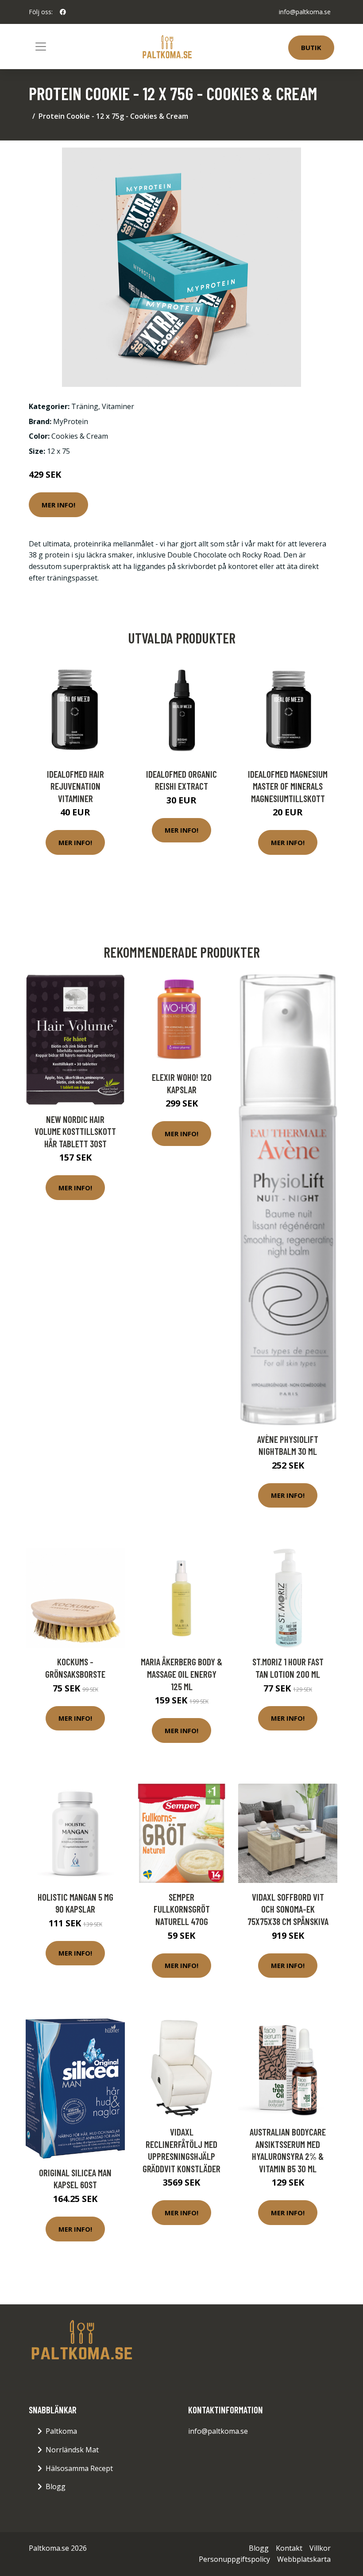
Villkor (320, 2548)
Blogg (56, 2486)
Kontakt (289, 2548)
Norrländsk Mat (72, 2450)
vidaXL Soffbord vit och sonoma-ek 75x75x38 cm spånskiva (288, 1909)
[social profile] (63, 12)
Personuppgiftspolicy (234, 2559)
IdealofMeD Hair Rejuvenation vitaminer (75, 786)
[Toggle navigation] (41, 47)
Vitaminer (118, 406)
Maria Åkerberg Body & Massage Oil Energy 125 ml (181, 1674)
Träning (85, 406)
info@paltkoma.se (305, 12)
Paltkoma (61, 2431)
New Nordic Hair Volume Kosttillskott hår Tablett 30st (75, 1131)
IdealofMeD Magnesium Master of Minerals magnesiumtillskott (288, 786)
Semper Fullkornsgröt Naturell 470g (182, 1909)
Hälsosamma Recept (79, 2468)
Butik (311, 47)
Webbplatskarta (304, 2559)
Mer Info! (58, 505)
